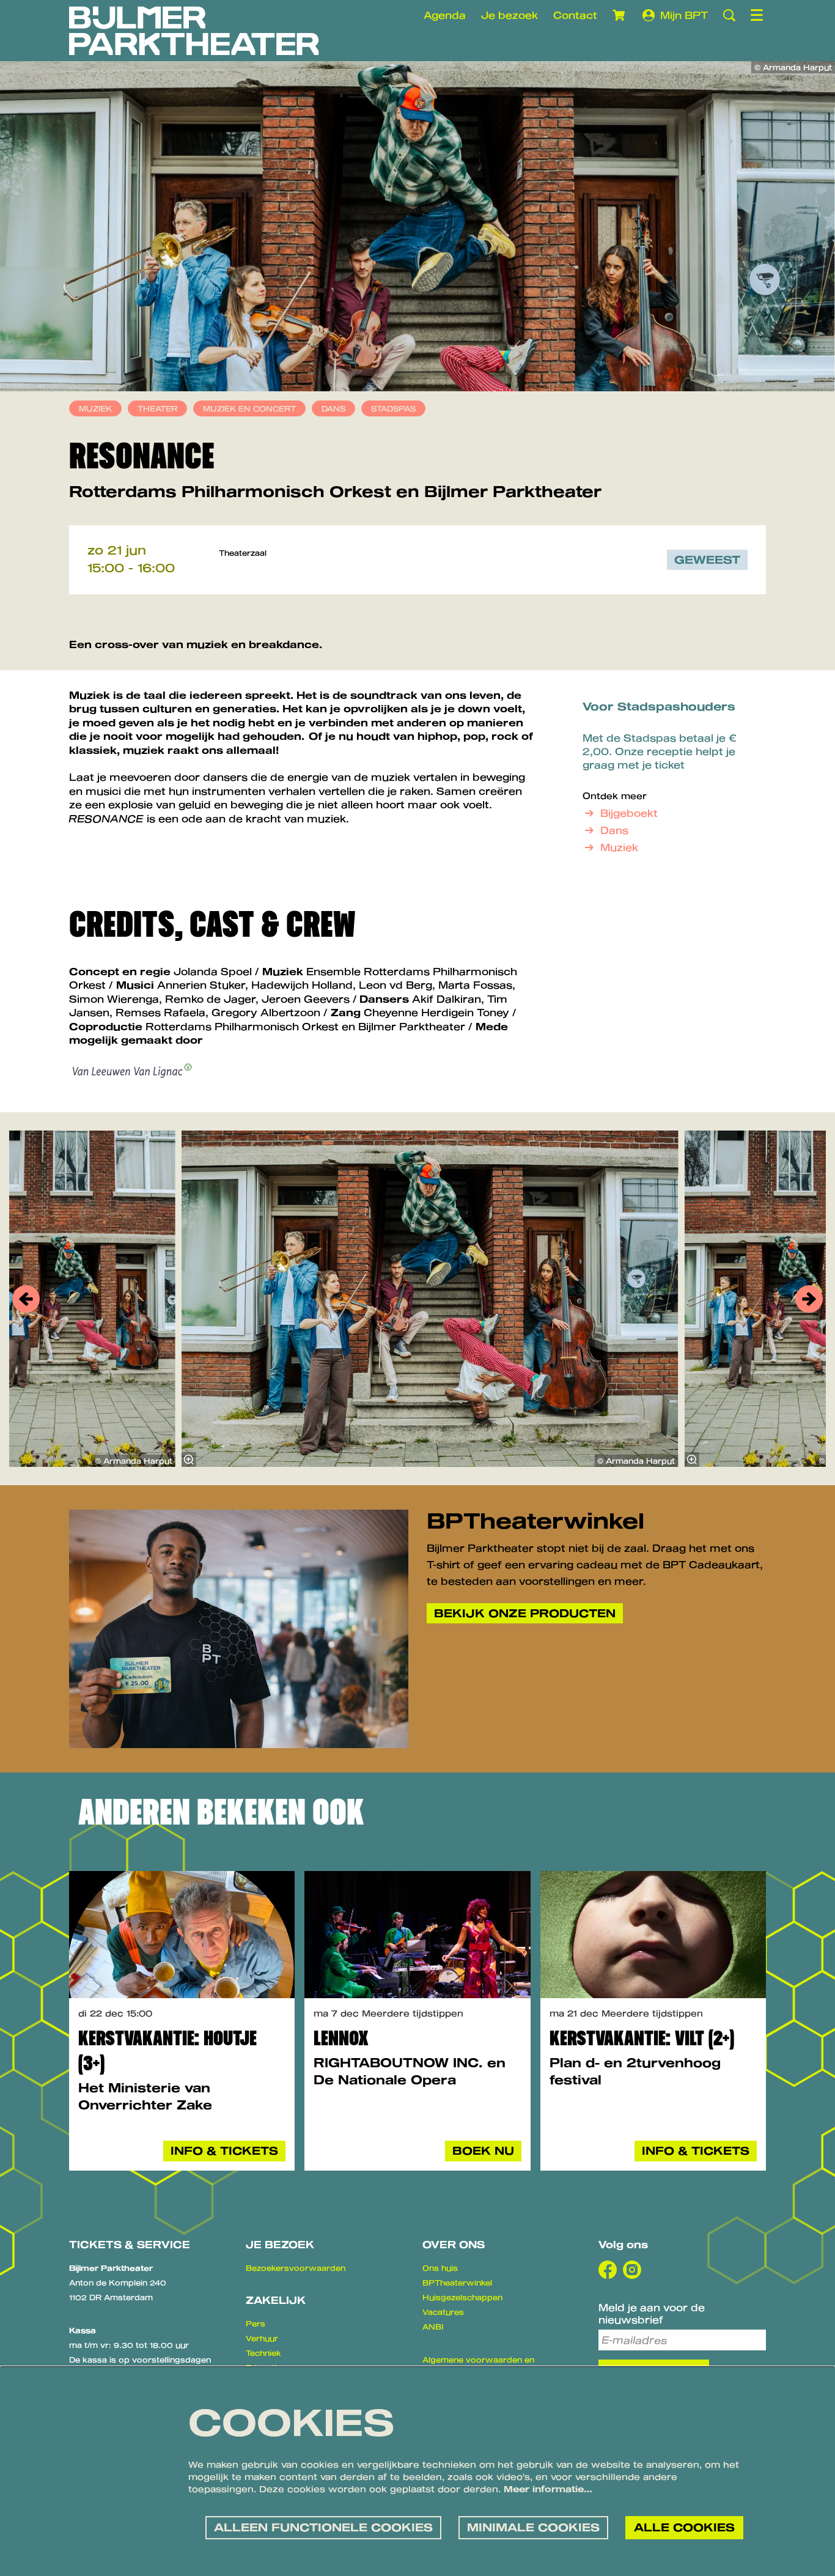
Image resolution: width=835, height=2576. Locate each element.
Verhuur (262, 2338)
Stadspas (393, 408)
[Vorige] (26, 1299)
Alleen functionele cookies (323, 2527)
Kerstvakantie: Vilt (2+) (642, 2038)
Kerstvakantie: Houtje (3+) (167, 2051)
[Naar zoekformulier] (729, 15)
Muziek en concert (249, 408)
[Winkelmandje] (620, 15)
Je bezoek (509, 15)
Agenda (445, 15)
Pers (256, 2323)
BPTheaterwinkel (457, 2283)
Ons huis (440, 2268)
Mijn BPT (684, 15)
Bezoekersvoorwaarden (296, 2268)
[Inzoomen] (189, 1460)
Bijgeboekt (629, 813)
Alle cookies (684, 2527)
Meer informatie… (548, 2489)
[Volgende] (809, 1299)
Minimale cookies (533, 2527)
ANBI (433, 2327)
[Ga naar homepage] (194, 31)
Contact (575, 15)
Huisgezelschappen (462, 2297)
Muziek (95, 408)
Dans (333, 408)
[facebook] (608, 2270)
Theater (157, 408)
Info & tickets (224, 2150)
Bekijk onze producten (525, 1613)
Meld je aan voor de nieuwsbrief (652, 2314)
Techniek (263, 2353)
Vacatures (443, 2312)
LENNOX (341, 2038)
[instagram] (632, 2270)
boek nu (483, 2150)
